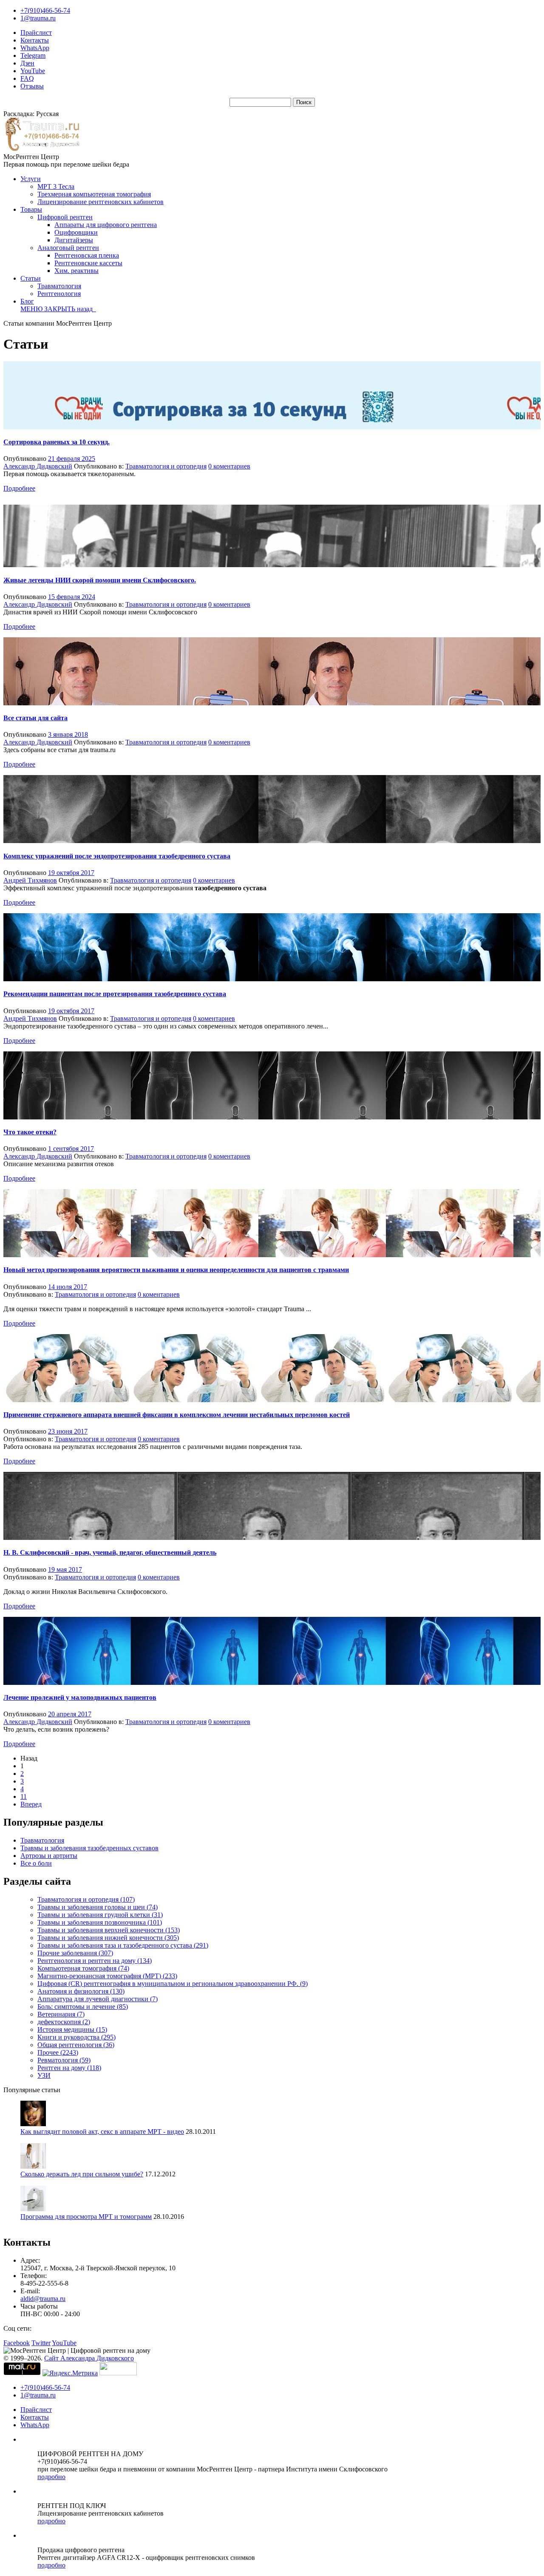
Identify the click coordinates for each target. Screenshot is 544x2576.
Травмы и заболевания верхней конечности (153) (109, 1930)
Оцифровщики (76, 232)
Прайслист (36, 33)
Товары (31, 209)
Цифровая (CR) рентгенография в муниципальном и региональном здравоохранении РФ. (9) (173, 1984)
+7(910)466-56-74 (45, 10)
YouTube (33, 71)
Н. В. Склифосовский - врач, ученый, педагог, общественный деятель (110, 1552)
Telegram (33, 55)
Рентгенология (59, 294)
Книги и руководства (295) (76, 2037)
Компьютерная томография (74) (83, 1968)
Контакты (35, 40)
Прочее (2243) (58, 2052)
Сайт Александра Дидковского (89, 2358)
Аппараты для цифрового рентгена (106, 225)
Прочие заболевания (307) (75, 1953)
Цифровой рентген (65, 217)
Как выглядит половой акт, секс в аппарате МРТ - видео (102, 2132)
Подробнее (19, 488)
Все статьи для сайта (35, 718)
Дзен (27, 63)
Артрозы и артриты (49, 1856)
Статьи (31, 278)
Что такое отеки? (30, 1132)
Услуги (31, 179)
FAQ (27, 78)
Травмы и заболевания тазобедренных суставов (89, 1848)
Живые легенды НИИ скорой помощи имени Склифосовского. (100, 580)
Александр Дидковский (38, 466)
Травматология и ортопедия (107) (86, 1899)
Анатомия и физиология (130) (81, 1991)
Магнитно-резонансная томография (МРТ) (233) (107, 1976)
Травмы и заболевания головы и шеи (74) (98, 1907)
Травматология (59, 286)
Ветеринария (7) (61, 2014)
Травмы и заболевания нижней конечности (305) (108, 1938)
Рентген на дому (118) (69, 2068)
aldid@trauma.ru (43, 2299)
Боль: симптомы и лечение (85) (83, 2007)
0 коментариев (229, 466)
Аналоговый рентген (68, 248)
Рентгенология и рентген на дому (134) (95, 1961)
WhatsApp (35, 48)
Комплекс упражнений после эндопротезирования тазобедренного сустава (117, 856)
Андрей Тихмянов (30, 880)
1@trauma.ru (38, 18)
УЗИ (44, 2075)
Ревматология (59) (64, 2060)
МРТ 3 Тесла (56, 186)
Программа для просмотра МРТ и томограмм (86, 2217)
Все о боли (36, 1863)
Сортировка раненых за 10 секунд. (57, 442)
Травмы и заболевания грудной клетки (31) (100, 1915)
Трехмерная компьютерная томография (94, 194)
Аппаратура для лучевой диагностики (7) (98, 1999)
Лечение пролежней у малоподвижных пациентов (80, 1697)
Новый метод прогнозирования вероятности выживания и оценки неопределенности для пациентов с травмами (176, 1270)
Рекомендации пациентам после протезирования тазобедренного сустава (115, 994)
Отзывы (32, 86)
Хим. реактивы (76, 271)
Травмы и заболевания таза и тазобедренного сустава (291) (123, 1945)
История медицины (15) (72, 2029)
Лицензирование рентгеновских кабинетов (101, 202)
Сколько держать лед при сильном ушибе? (82, 2174)
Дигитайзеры (74, 240)
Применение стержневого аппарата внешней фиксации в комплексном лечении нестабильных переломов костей (177, 1415)
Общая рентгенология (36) (76, 2045)
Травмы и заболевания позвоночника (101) (100, 1922)
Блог (27, 301)
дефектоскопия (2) (64, 2022)
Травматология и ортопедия (166, 466)
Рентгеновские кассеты (88, 263)
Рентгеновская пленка (87, 255)
